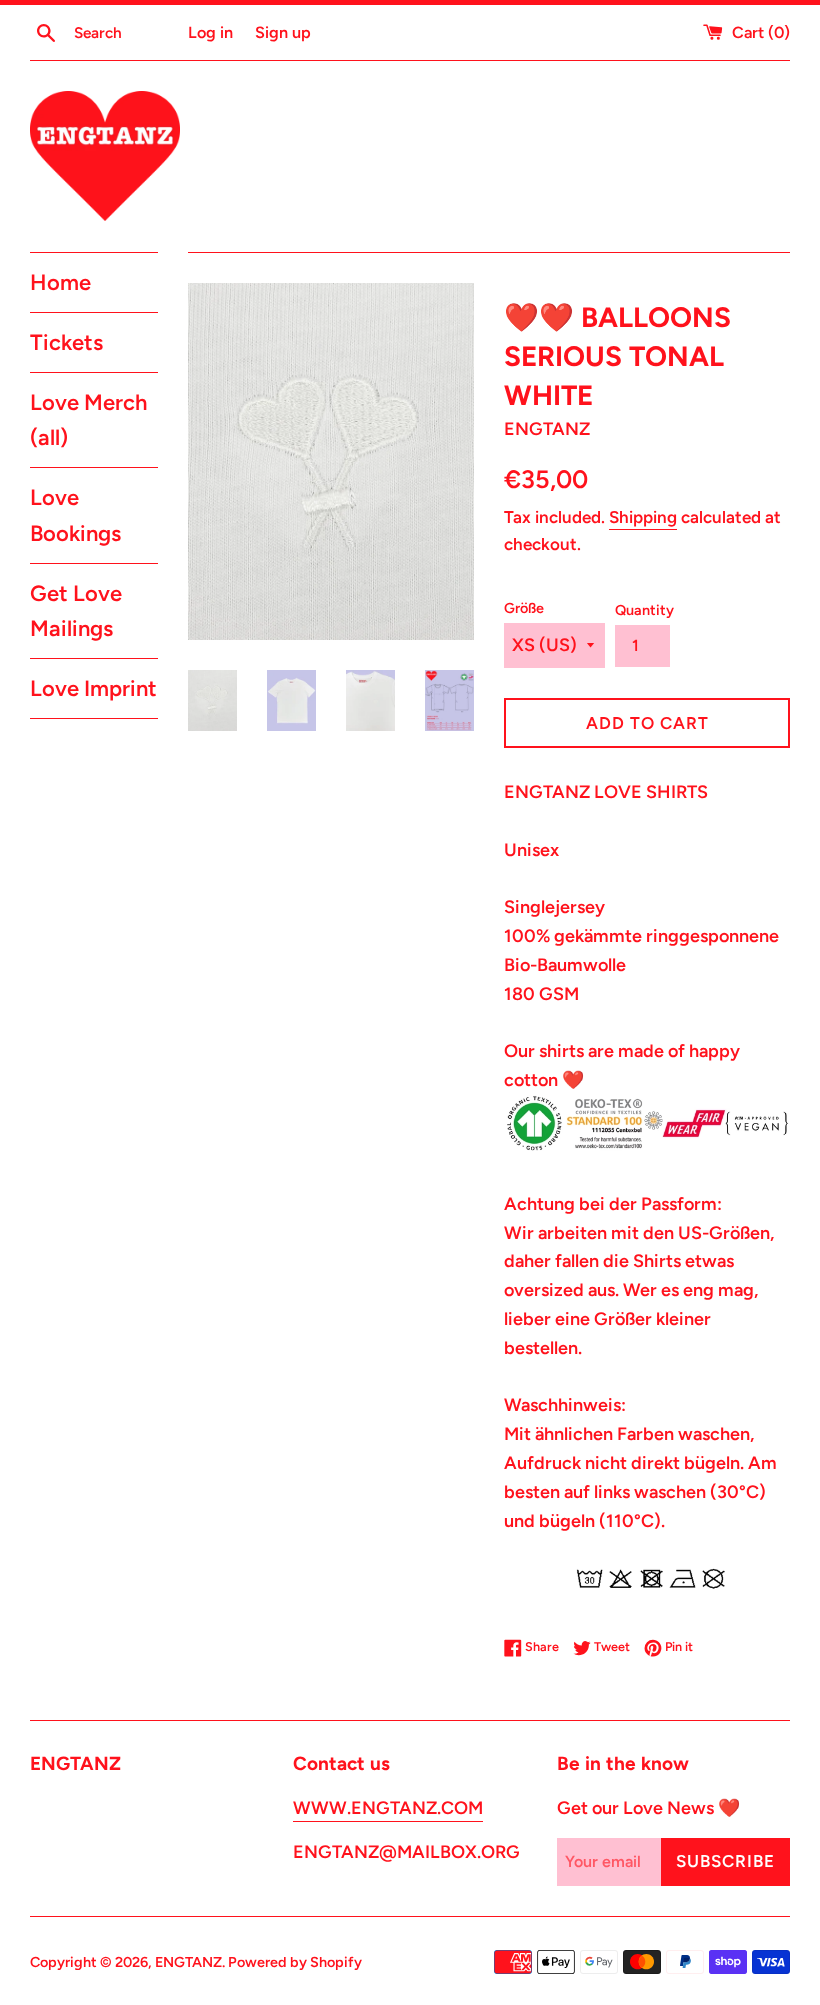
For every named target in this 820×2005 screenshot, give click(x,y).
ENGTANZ (188, 1962)
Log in (210, 32)
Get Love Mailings (76, 611)
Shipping (643, 517)
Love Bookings (75, 515)
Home (60, 282)
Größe (524, 608)
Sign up (283, 32)
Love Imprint (93, 688)
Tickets (66, 342)
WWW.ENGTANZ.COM (388, 1808)
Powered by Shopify (295, 1962)
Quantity (644, 610)
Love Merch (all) (88, 420)
